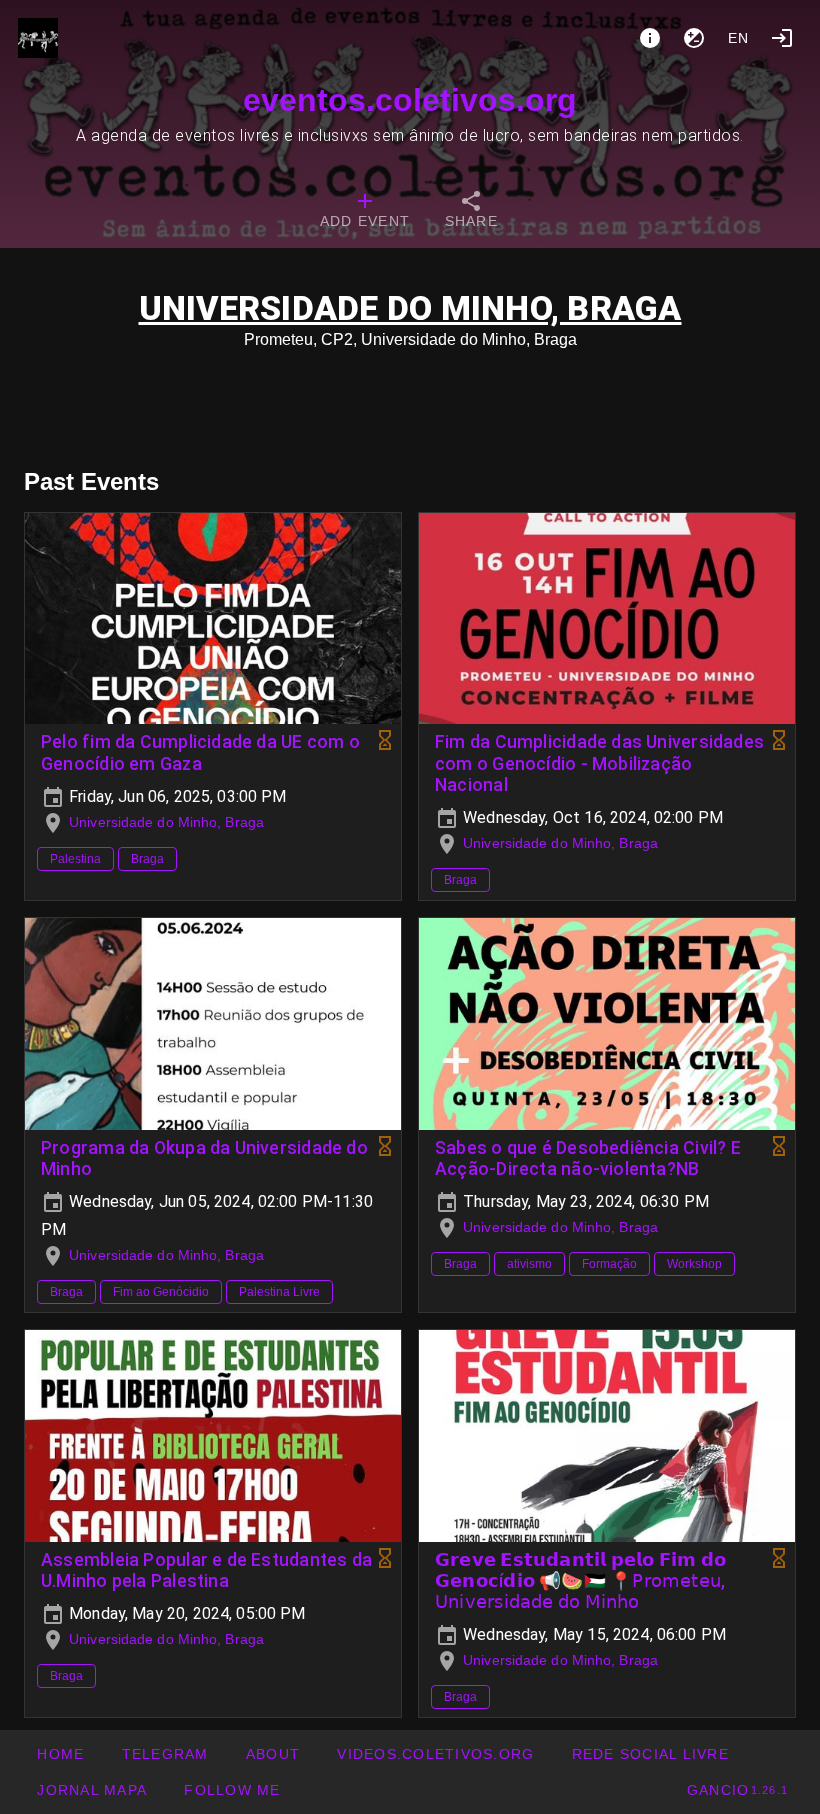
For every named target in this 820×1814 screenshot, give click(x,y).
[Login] (782, 38)
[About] (650, 38)
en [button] (739, 38)
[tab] (365, 212)
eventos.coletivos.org (410, 100)
